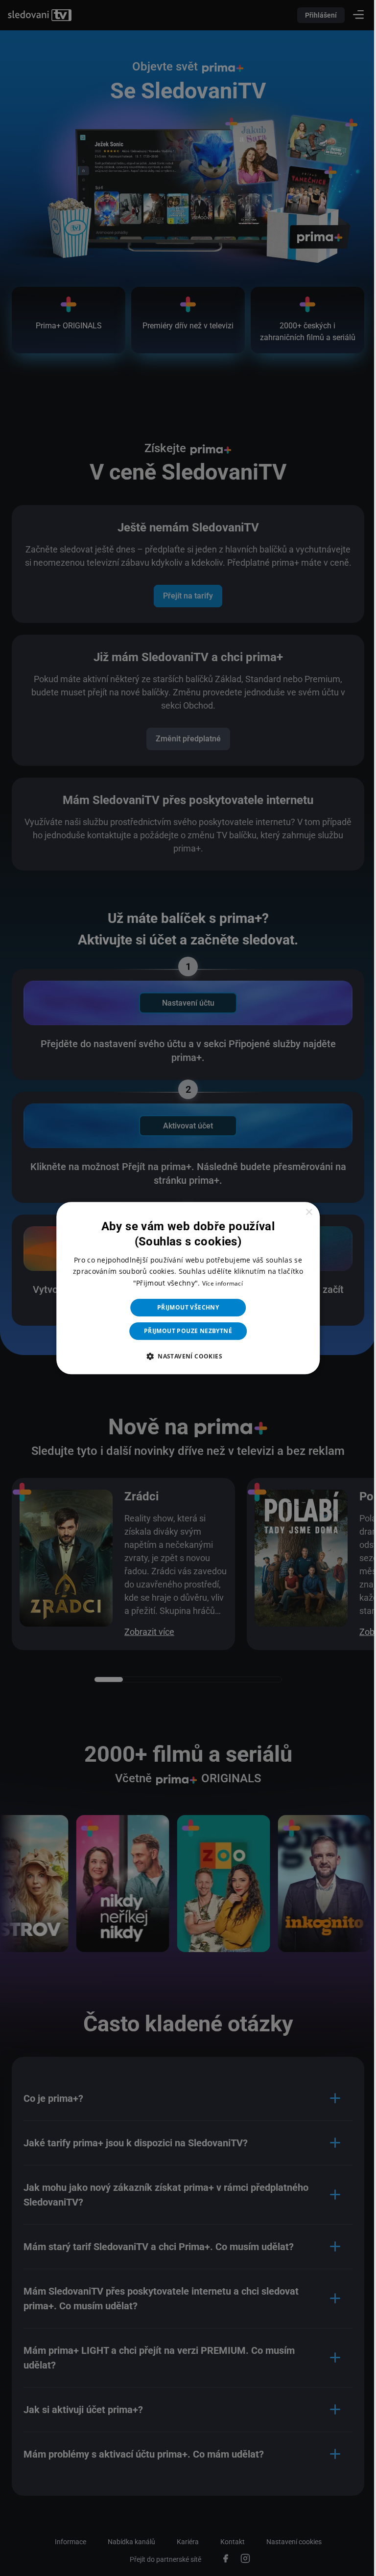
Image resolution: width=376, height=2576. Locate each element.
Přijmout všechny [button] (184, 1307)
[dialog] (184, 1288)
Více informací (219, 1283)
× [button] (302, 1212)
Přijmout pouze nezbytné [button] (184, 1331)
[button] (184, 1356)
